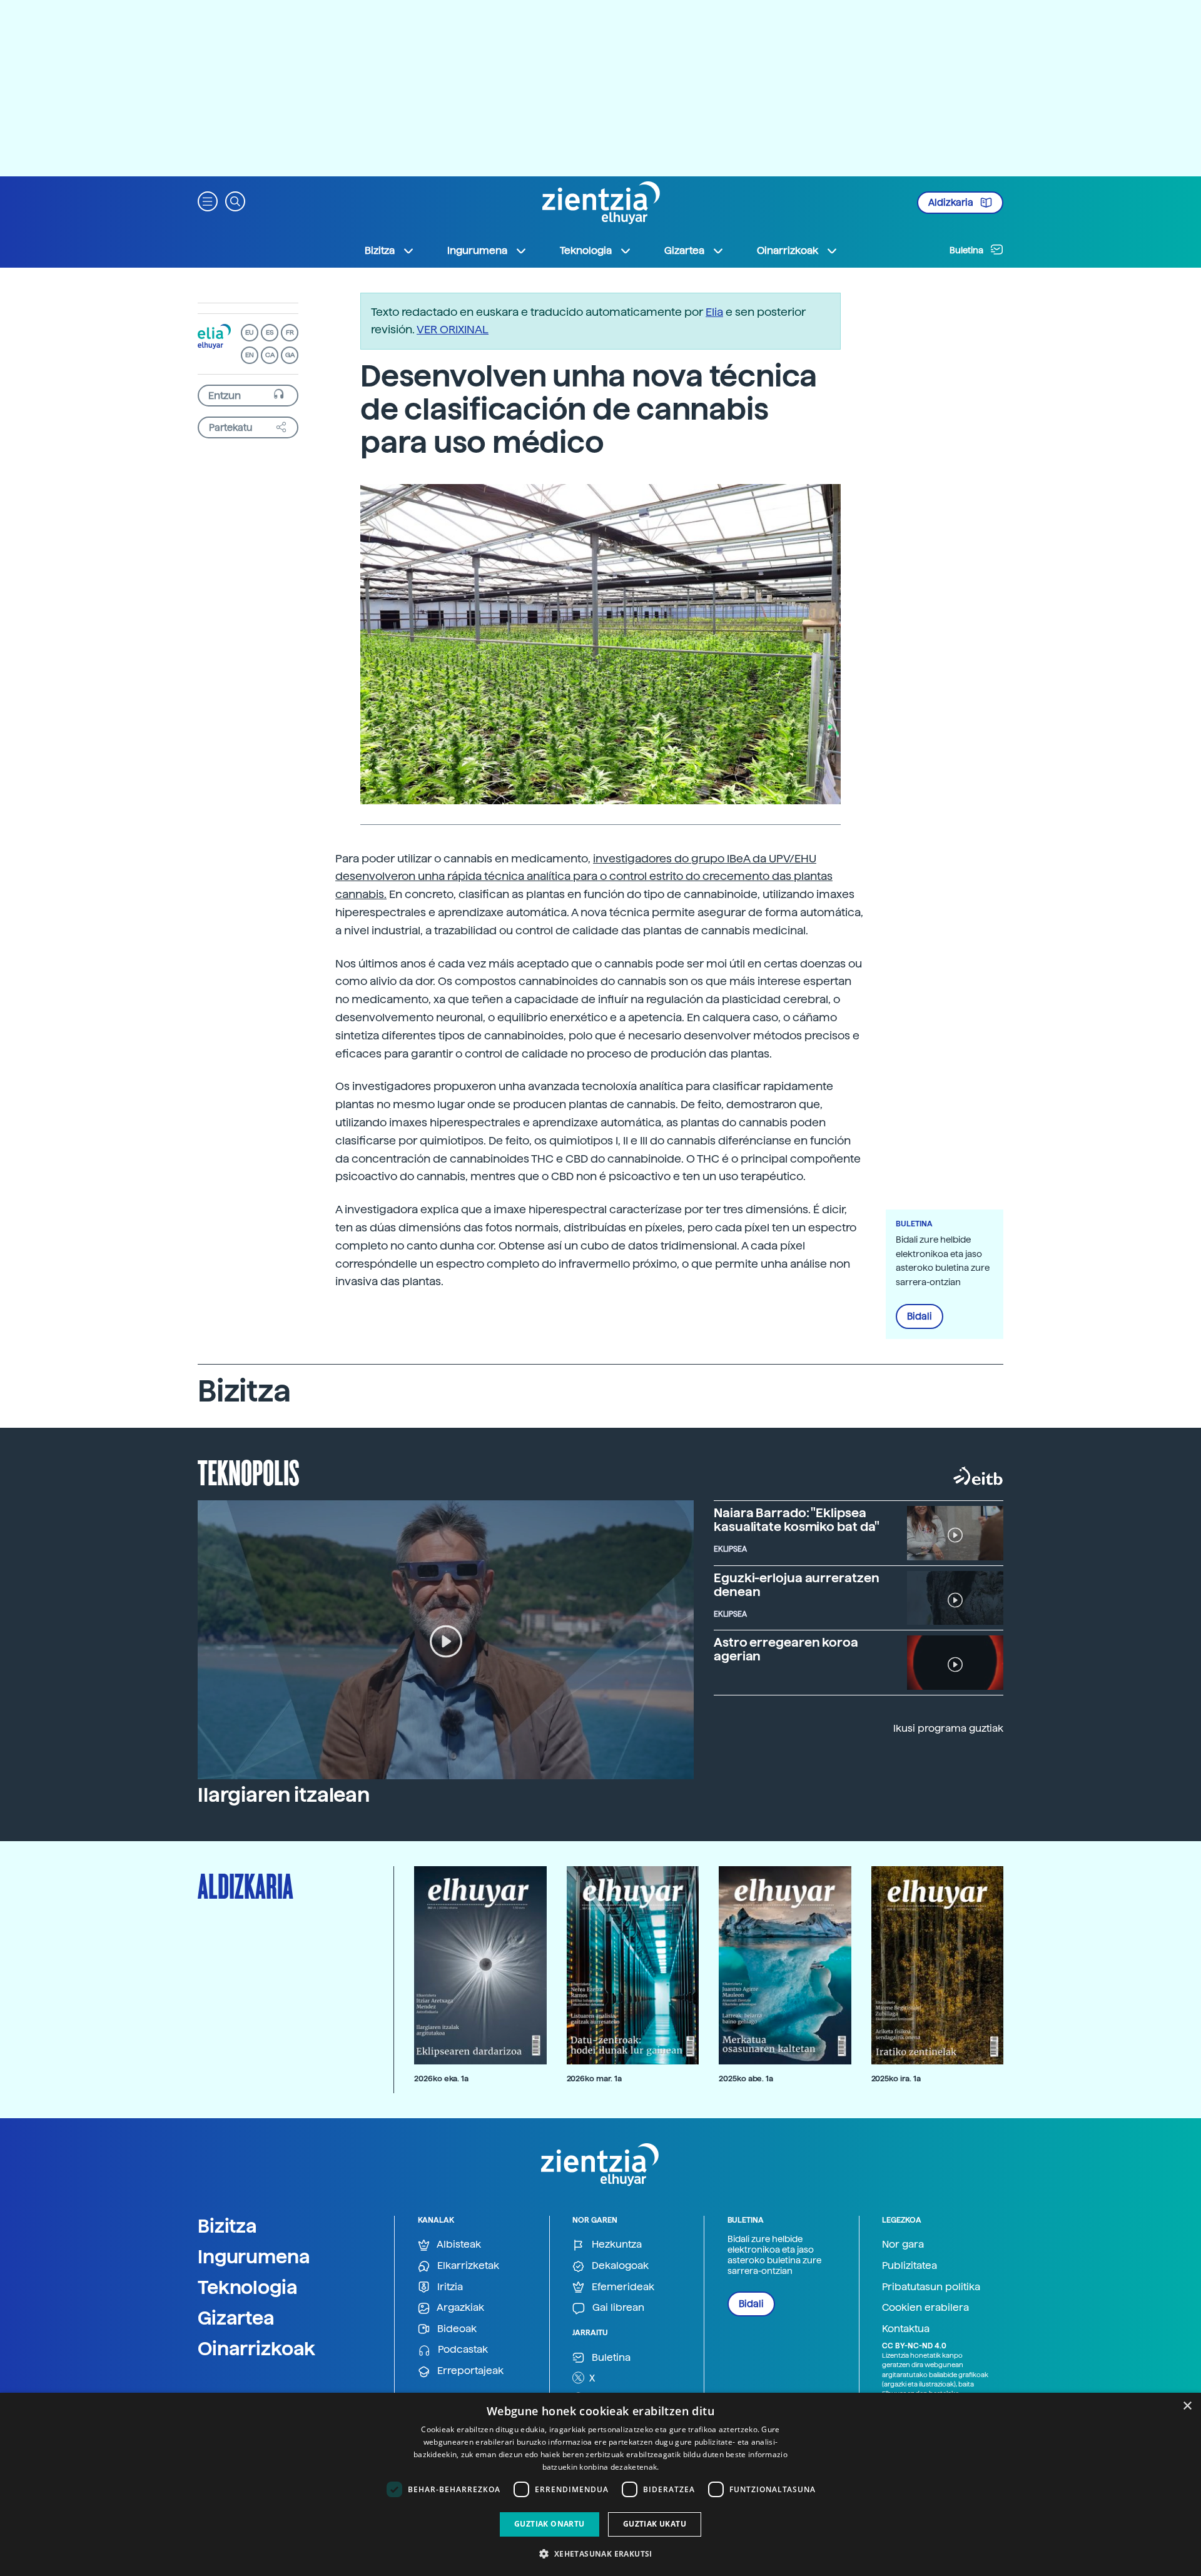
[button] (208, 200)
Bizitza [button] (380, 250)
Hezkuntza (616, 2244)
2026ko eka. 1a (441, 2078)
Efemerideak (622, 2287)
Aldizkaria (952, 203)
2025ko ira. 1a (896, 2078)
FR (290, 332)
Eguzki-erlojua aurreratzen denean (796, 1585)
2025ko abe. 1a (746, 2078)
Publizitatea (910, 2265)
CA (270, 355)
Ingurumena (254, 2256)
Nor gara (903, 2244)
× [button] (1187, 2406)
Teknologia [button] (586, 250)
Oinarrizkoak (256, 2348)
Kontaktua (906, 2329)
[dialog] (600, 2484)
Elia (714, 312)
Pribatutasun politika (931, 2287)
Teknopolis (249, 1472)
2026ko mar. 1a (594, 2078)
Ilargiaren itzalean (284, 1795)
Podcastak (462, 2349)
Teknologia (248, 2287)
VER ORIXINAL (453, 329)
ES (270, 332)
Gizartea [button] (684, 250)
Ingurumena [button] (477, 250)
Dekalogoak (619, 2265)
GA (290, 355)
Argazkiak (459, 2307)
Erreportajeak (469, 2371)
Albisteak (458, 2244)
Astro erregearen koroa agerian (786, 1649)
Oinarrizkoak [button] (788, 250)
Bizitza (227, 2226)
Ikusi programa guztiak (948, 1728)
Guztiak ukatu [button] (655, 2524)
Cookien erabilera (925, 2307)
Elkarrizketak (467, 2265)
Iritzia (449, 2287)
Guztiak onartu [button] (550, 2524)
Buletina (967, 250)
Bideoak (456, 2329)
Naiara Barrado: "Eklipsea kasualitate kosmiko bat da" (797, 1520)
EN (250, 355)
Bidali (920, 1316)
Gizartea (236, 2318)
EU (250, 332)
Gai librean (617, 2307)
